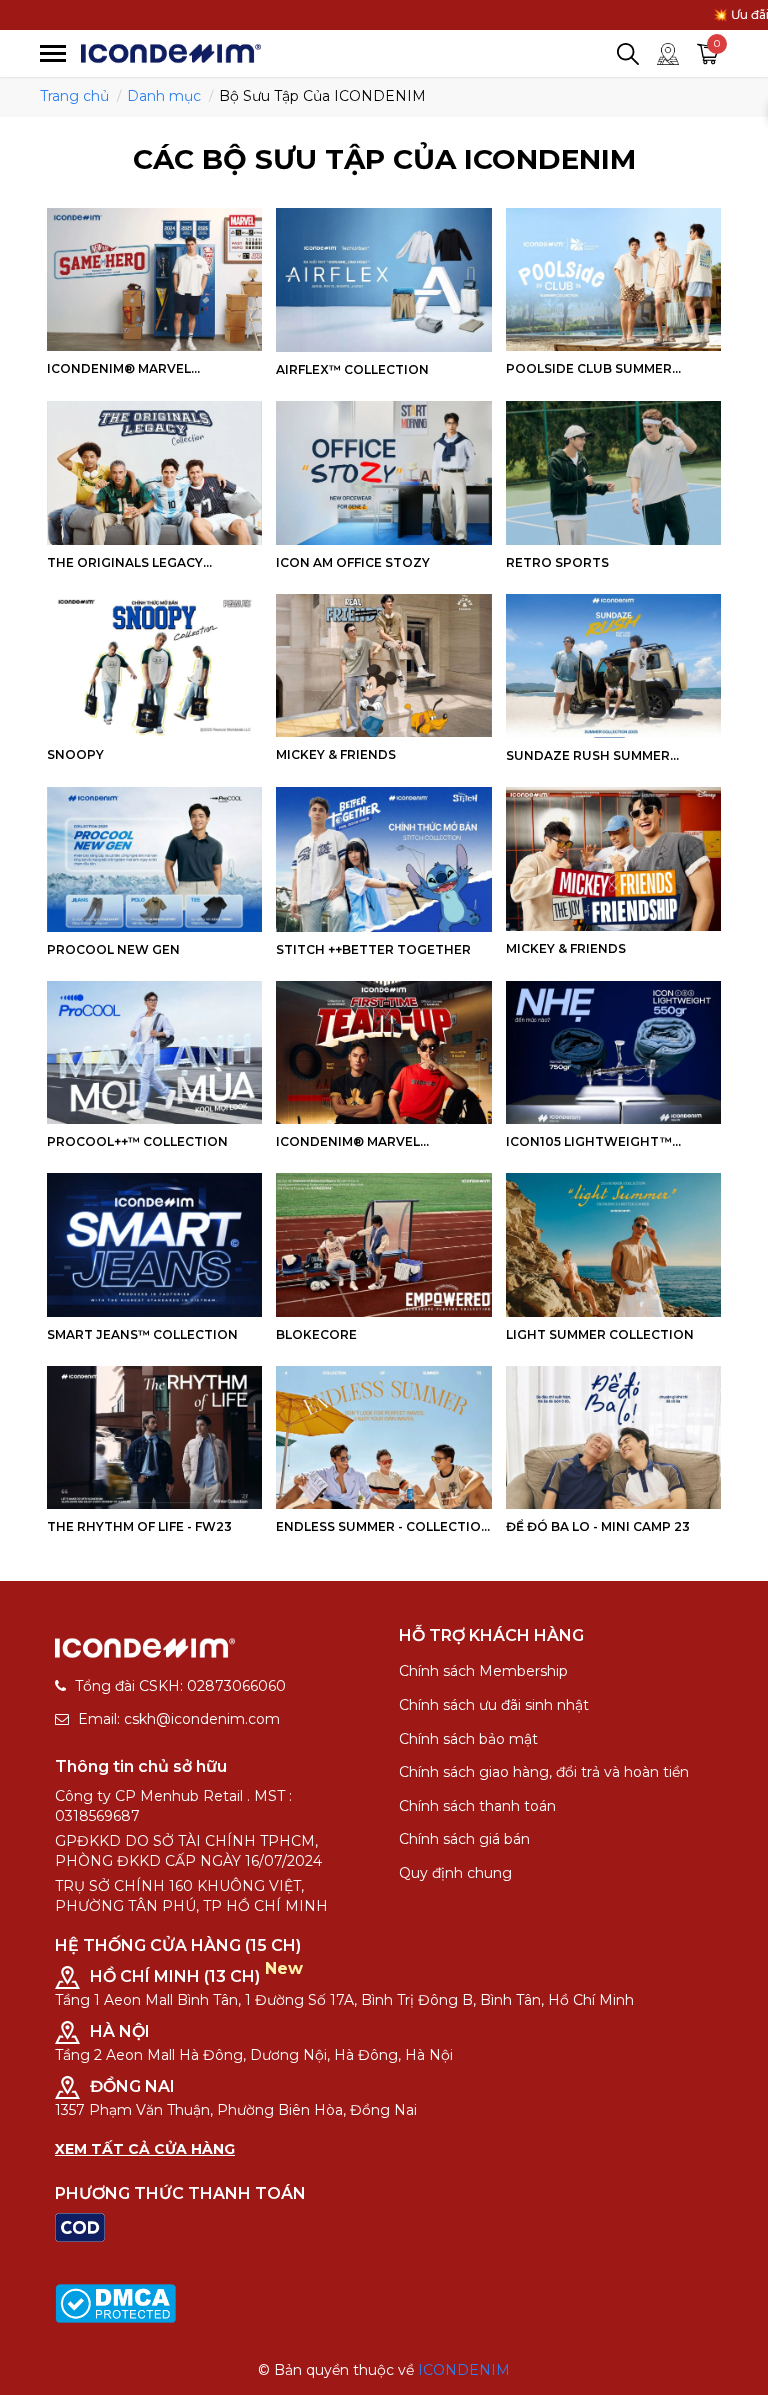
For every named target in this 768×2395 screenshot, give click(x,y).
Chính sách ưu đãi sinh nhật (494, 1705)
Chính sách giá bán (464, 1839)
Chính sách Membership (483, 1671)
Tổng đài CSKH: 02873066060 (180, 1686)
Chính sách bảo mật (468, 1739)
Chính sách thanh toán (477, 1806)
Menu (53, 53)
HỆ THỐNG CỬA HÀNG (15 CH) (178, 1945)
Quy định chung (455, 1873)
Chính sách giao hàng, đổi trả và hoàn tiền (544, 1772)
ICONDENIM (464, 2370)
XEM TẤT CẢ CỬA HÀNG (145, 2149)
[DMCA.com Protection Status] (115, 2302)
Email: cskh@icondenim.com (179, 1719)
